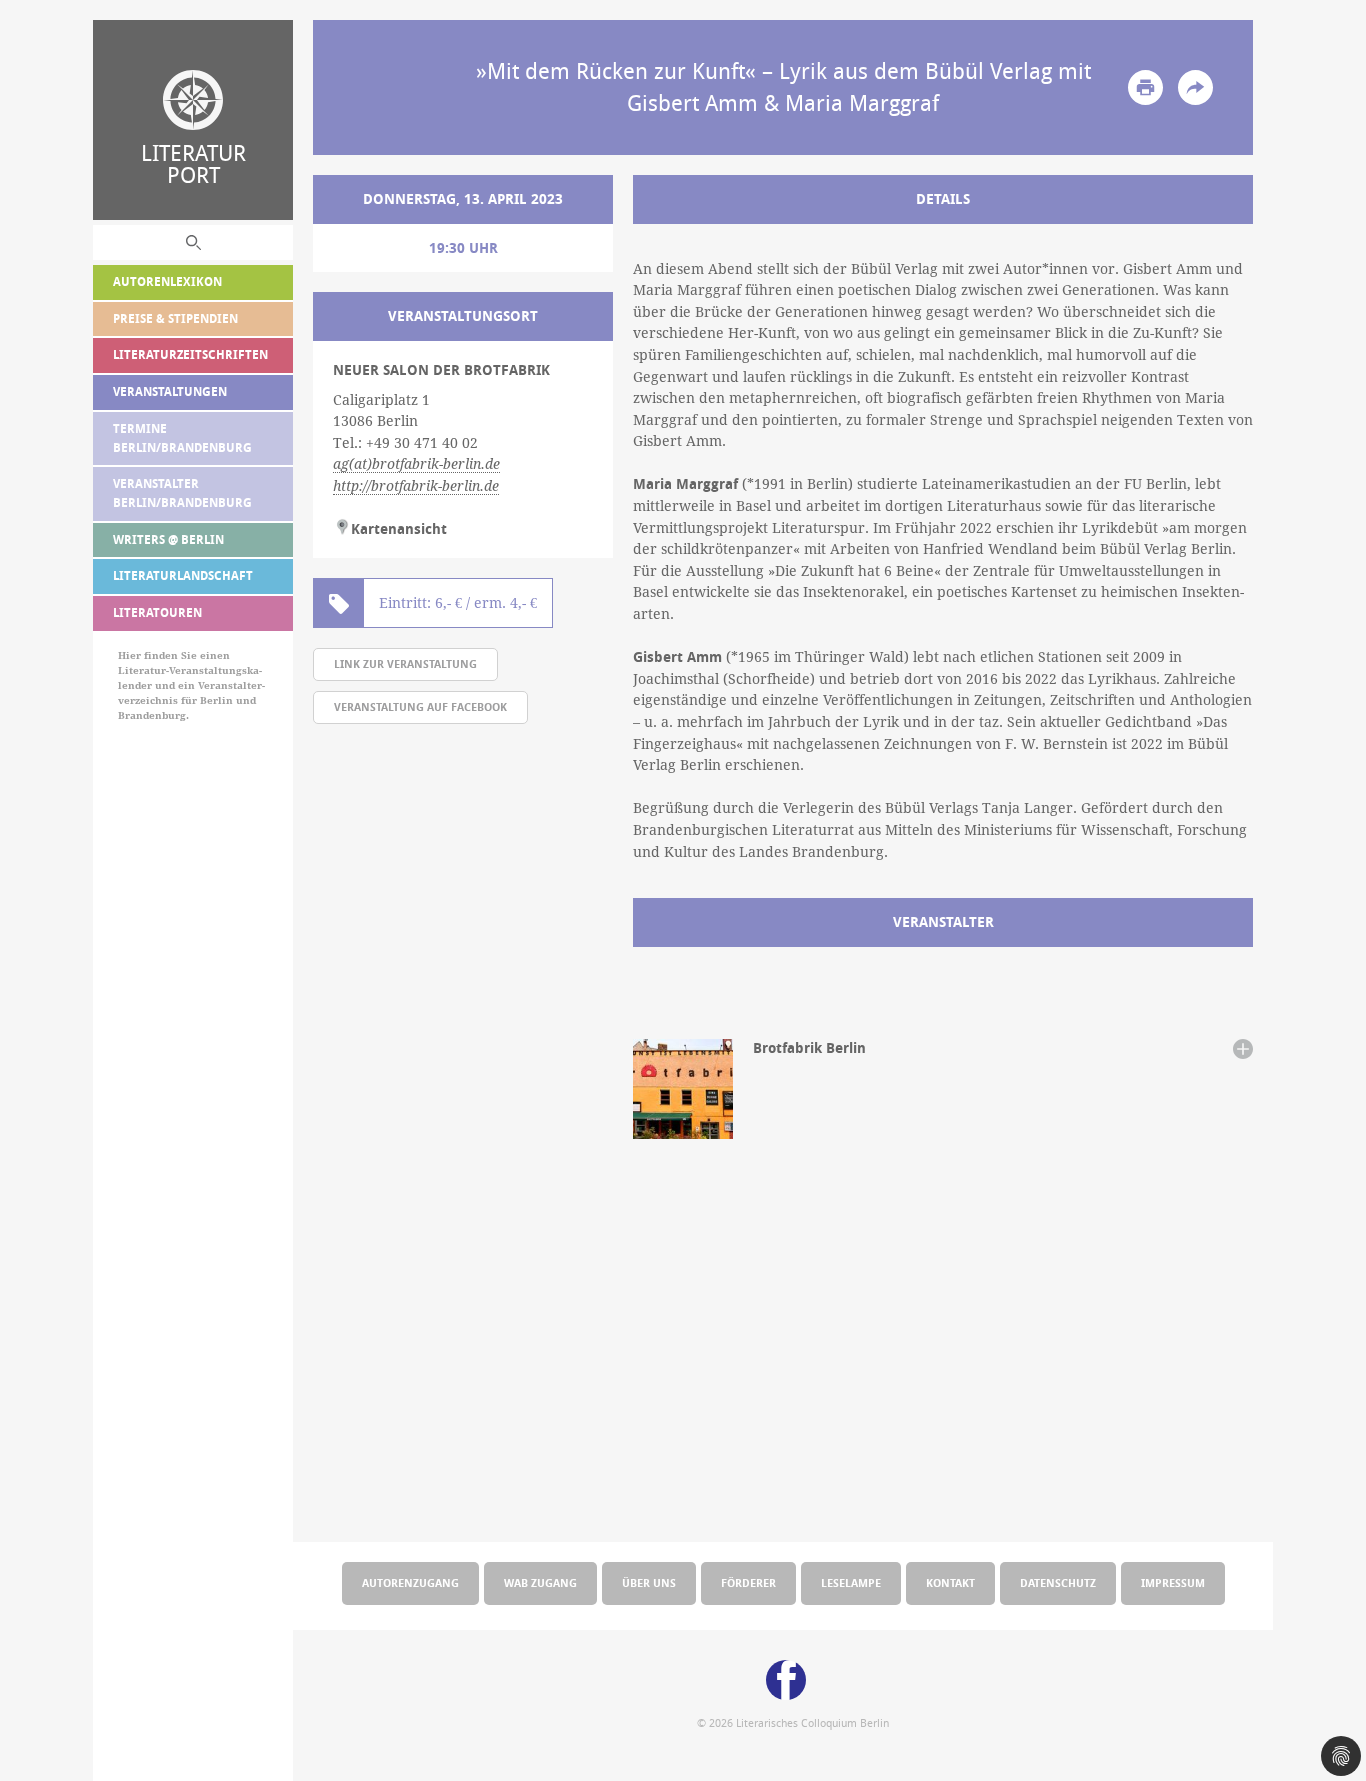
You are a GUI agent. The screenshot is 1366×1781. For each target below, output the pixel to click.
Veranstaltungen (170, 391)
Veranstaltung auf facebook (420, 706)
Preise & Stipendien (175, 318)
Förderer (748, 1582)
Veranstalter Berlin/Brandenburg (182, 493)
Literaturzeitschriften (190, 354)
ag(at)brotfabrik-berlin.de (416, 464)
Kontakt (950, 1582)
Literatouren (157, 612)
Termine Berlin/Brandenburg (182, 438)
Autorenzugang (410, 1582)
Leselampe (851, 1582)
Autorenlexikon (167, 281)
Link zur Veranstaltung (405, 663)
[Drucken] (1145, 87)
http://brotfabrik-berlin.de (416, 486)
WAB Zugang (540, 1582)
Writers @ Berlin (168, 539)
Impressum (1173, 1582)
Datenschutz (1058, 1582)
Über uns (649, 1582)
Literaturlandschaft (183, 575)
